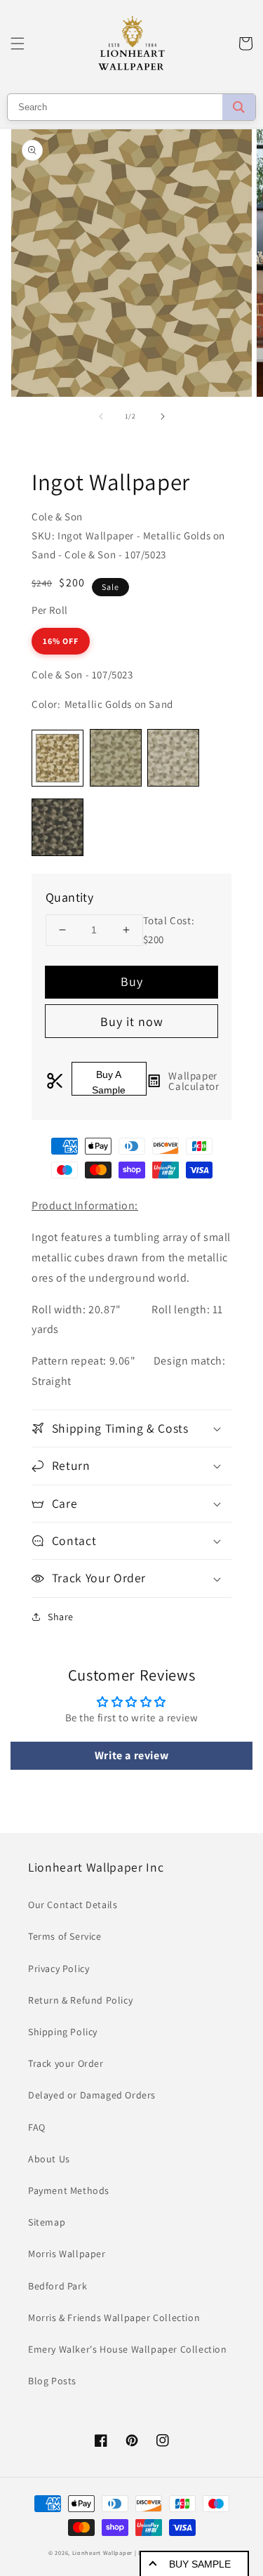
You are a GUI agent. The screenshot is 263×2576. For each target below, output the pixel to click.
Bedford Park (58, 2286)
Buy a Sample (109, 1082)
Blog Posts (52, 2381)
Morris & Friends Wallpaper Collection (114, 2318)
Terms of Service (65, 1936)
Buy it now (132, 1021)
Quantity (69, 897)
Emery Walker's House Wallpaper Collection (128, 2349)
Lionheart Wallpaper (102, 2552)
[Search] (239, 107)
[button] (18, 44)
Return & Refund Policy (80, 2000)
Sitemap (47, 2222)
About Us (49, 2159)
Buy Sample (200, 2564)
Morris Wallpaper (67, 2254)
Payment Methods (69, 2190)
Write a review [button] (131, 1755)
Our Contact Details (73, 1905)
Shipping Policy (63, 2032)
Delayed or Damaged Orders (92, 2095)
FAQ (37, 2127)
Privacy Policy (59, 1969)
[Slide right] (163, 416)
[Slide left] (101, 416)
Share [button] (61, 1617)
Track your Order (66, 2063)
